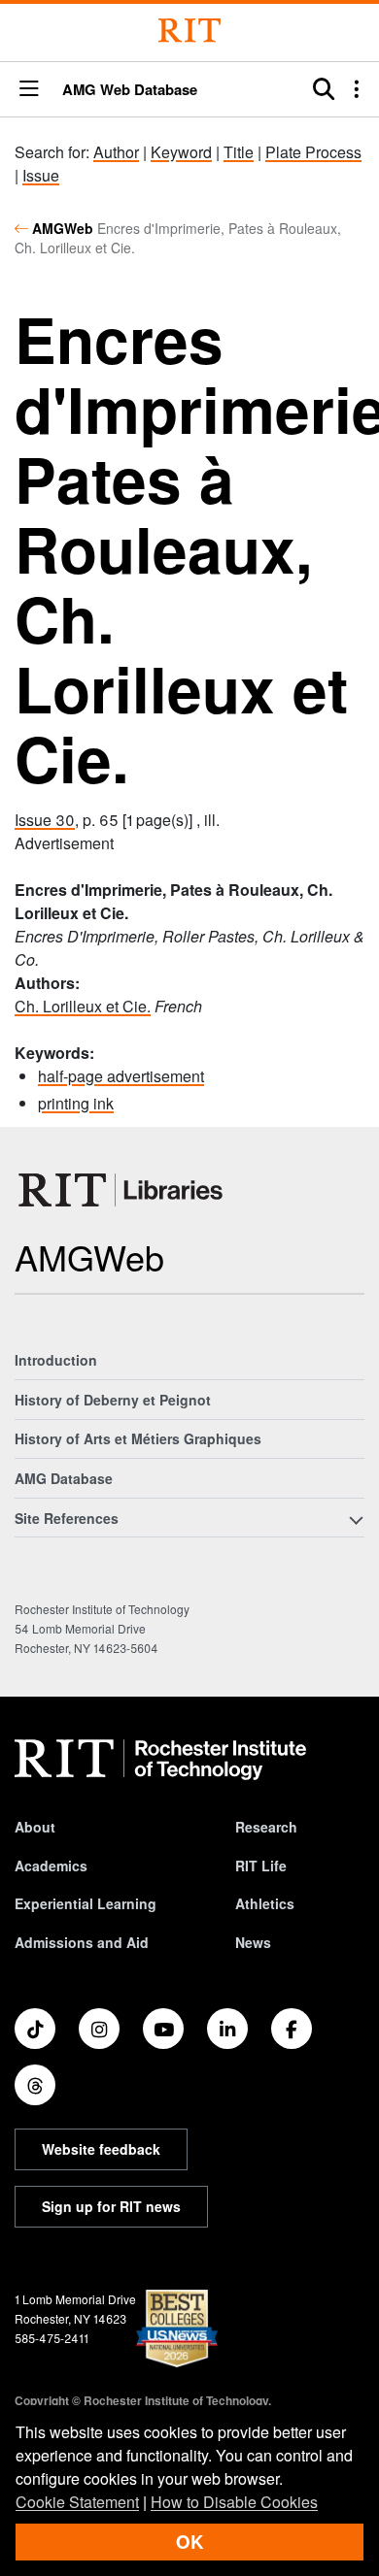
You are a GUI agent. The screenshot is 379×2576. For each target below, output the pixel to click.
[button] (29, 90)
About (35, 1827)
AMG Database (64, 1478)
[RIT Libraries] (122, 1190)
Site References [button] (67, 1518)
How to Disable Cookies (234, 2502)
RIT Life (261, 1866)
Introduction (56, 1360)
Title (239, 152)
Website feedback (101, 2149)
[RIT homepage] (160, 1760)
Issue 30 (45, 820)
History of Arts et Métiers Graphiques (138, 1438)
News (253, 1942)
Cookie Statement (77, 2502)
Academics (51, 1866)
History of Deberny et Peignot (113, 1400)
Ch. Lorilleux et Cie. (83, 1006)
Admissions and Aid (82, 1942)
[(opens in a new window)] (35, 2029)
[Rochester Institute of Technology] (189, 31)
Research (266, 1827)
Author (116, 152)
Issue (41, 175)
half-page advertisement (121, 1076)
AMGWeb (63, 228)
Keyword (181, 152)
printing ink (76, 1103)
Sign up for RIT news (111, 2206)
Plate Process (313, 152)
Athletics (265, 1903)
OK (189, 2542)
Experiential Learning (86, 1903)
